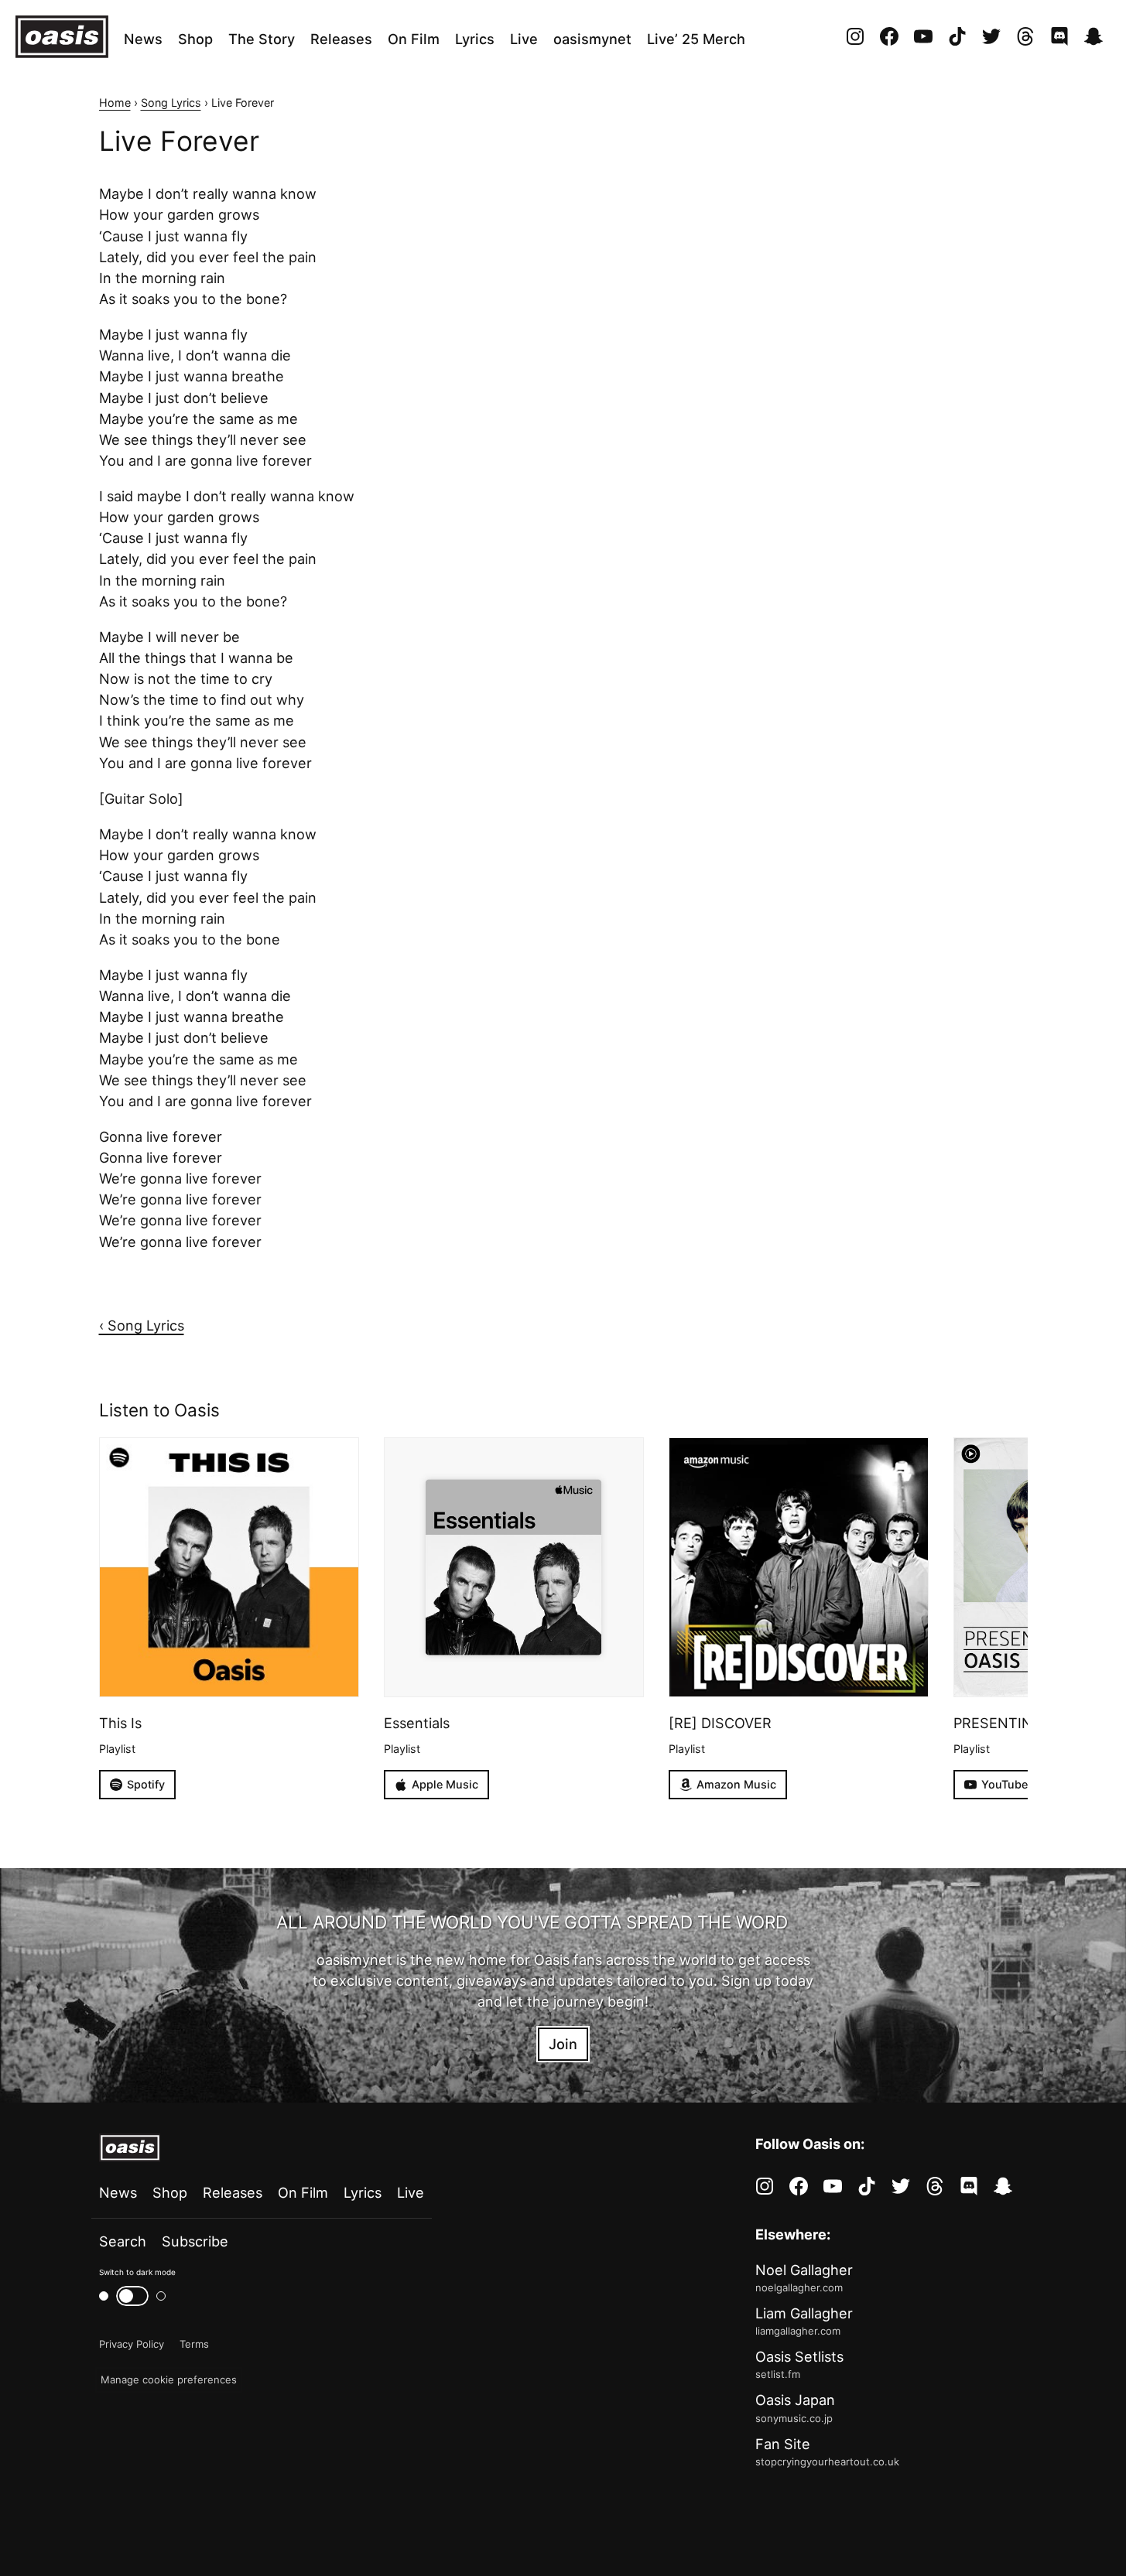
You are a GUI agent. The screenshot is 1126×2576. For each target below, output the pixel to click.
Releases (341, 39)
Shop (195, 39)
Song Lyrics (171, 102)
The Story (262, 39)
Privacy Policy (132, 2344)
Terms (194, 2344)
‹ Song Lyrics (142, 1325)
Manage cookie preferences (169, 2380)
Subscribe (195, 2241)
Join (563, 2044)
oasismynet (592, 39)
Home (115, 102)
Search (123, 2241)
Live (524, 39)
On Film (414, 39)
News (143, 39)
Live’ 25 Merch (696, 39)
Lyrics (475, 39)
